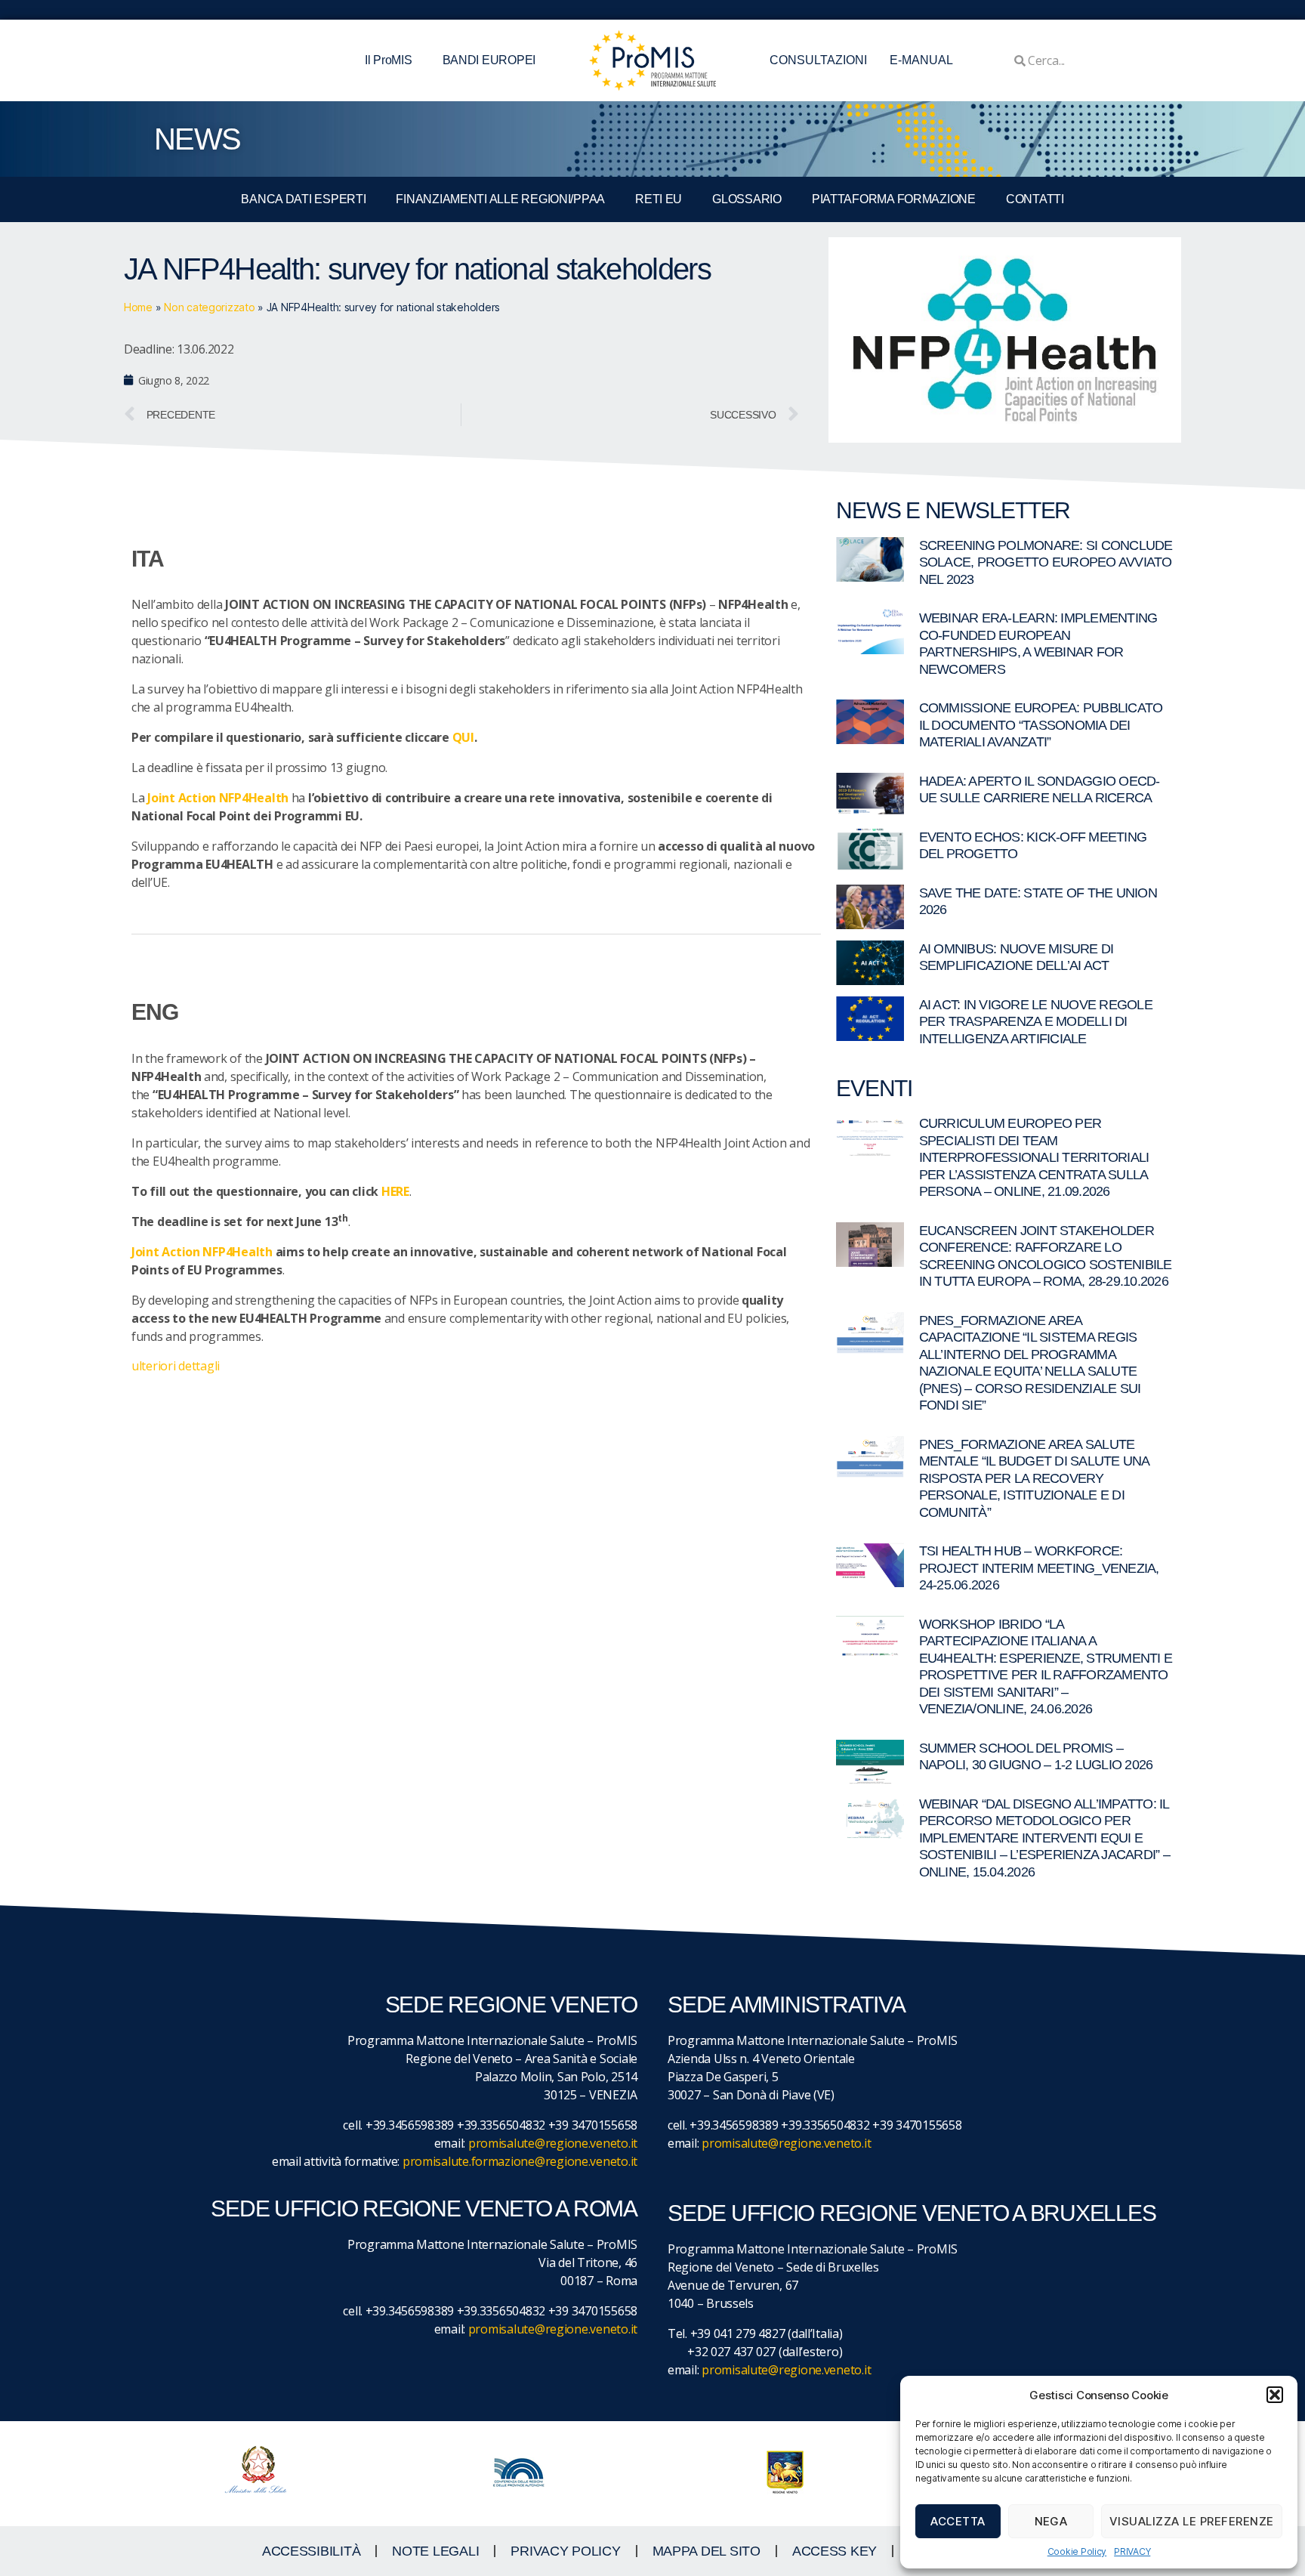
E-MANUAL (921, 60)
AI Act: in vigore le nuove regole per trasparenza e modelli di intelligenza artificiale (1036, 1022)
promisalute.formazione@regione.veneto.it (520, 2161)
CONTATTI (1035, 199)
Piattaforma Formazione (894, 199)
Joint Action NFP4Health (202, 1252)
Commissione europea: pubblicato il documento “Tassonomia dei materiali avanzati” (1041, 725)
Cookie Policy (1077, 2551)
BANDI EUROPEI (489, 60)
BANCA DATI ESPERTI (303, 199)
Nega (1051, 2521)
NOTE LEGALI (435, 2551)
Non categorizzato (209, 307)
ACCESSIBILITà (312, 2551)
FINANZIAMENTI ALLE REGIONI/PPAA (500, 199)
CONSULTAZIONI (818, 60)
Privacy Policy (565, 2551)
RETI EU (659, 199)
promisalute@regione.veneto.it (553, 2143)
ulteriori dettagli (176, 1366)
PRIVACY (1132, 2551)
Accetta (958, 2521)
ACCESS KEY (835, 2551)
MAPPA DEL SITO (706, 2551)
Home (138, 307)
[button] (1275, 2395)
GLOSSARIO (747, 199)
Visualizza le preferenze (1192, 2521)
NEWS (197, 139)
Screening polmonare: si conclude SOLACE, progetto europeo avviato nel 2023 (1046, 562)
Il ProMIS (389, 60)
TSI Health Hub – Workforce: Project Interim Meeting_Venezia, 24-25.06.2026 (1039, 1568)
